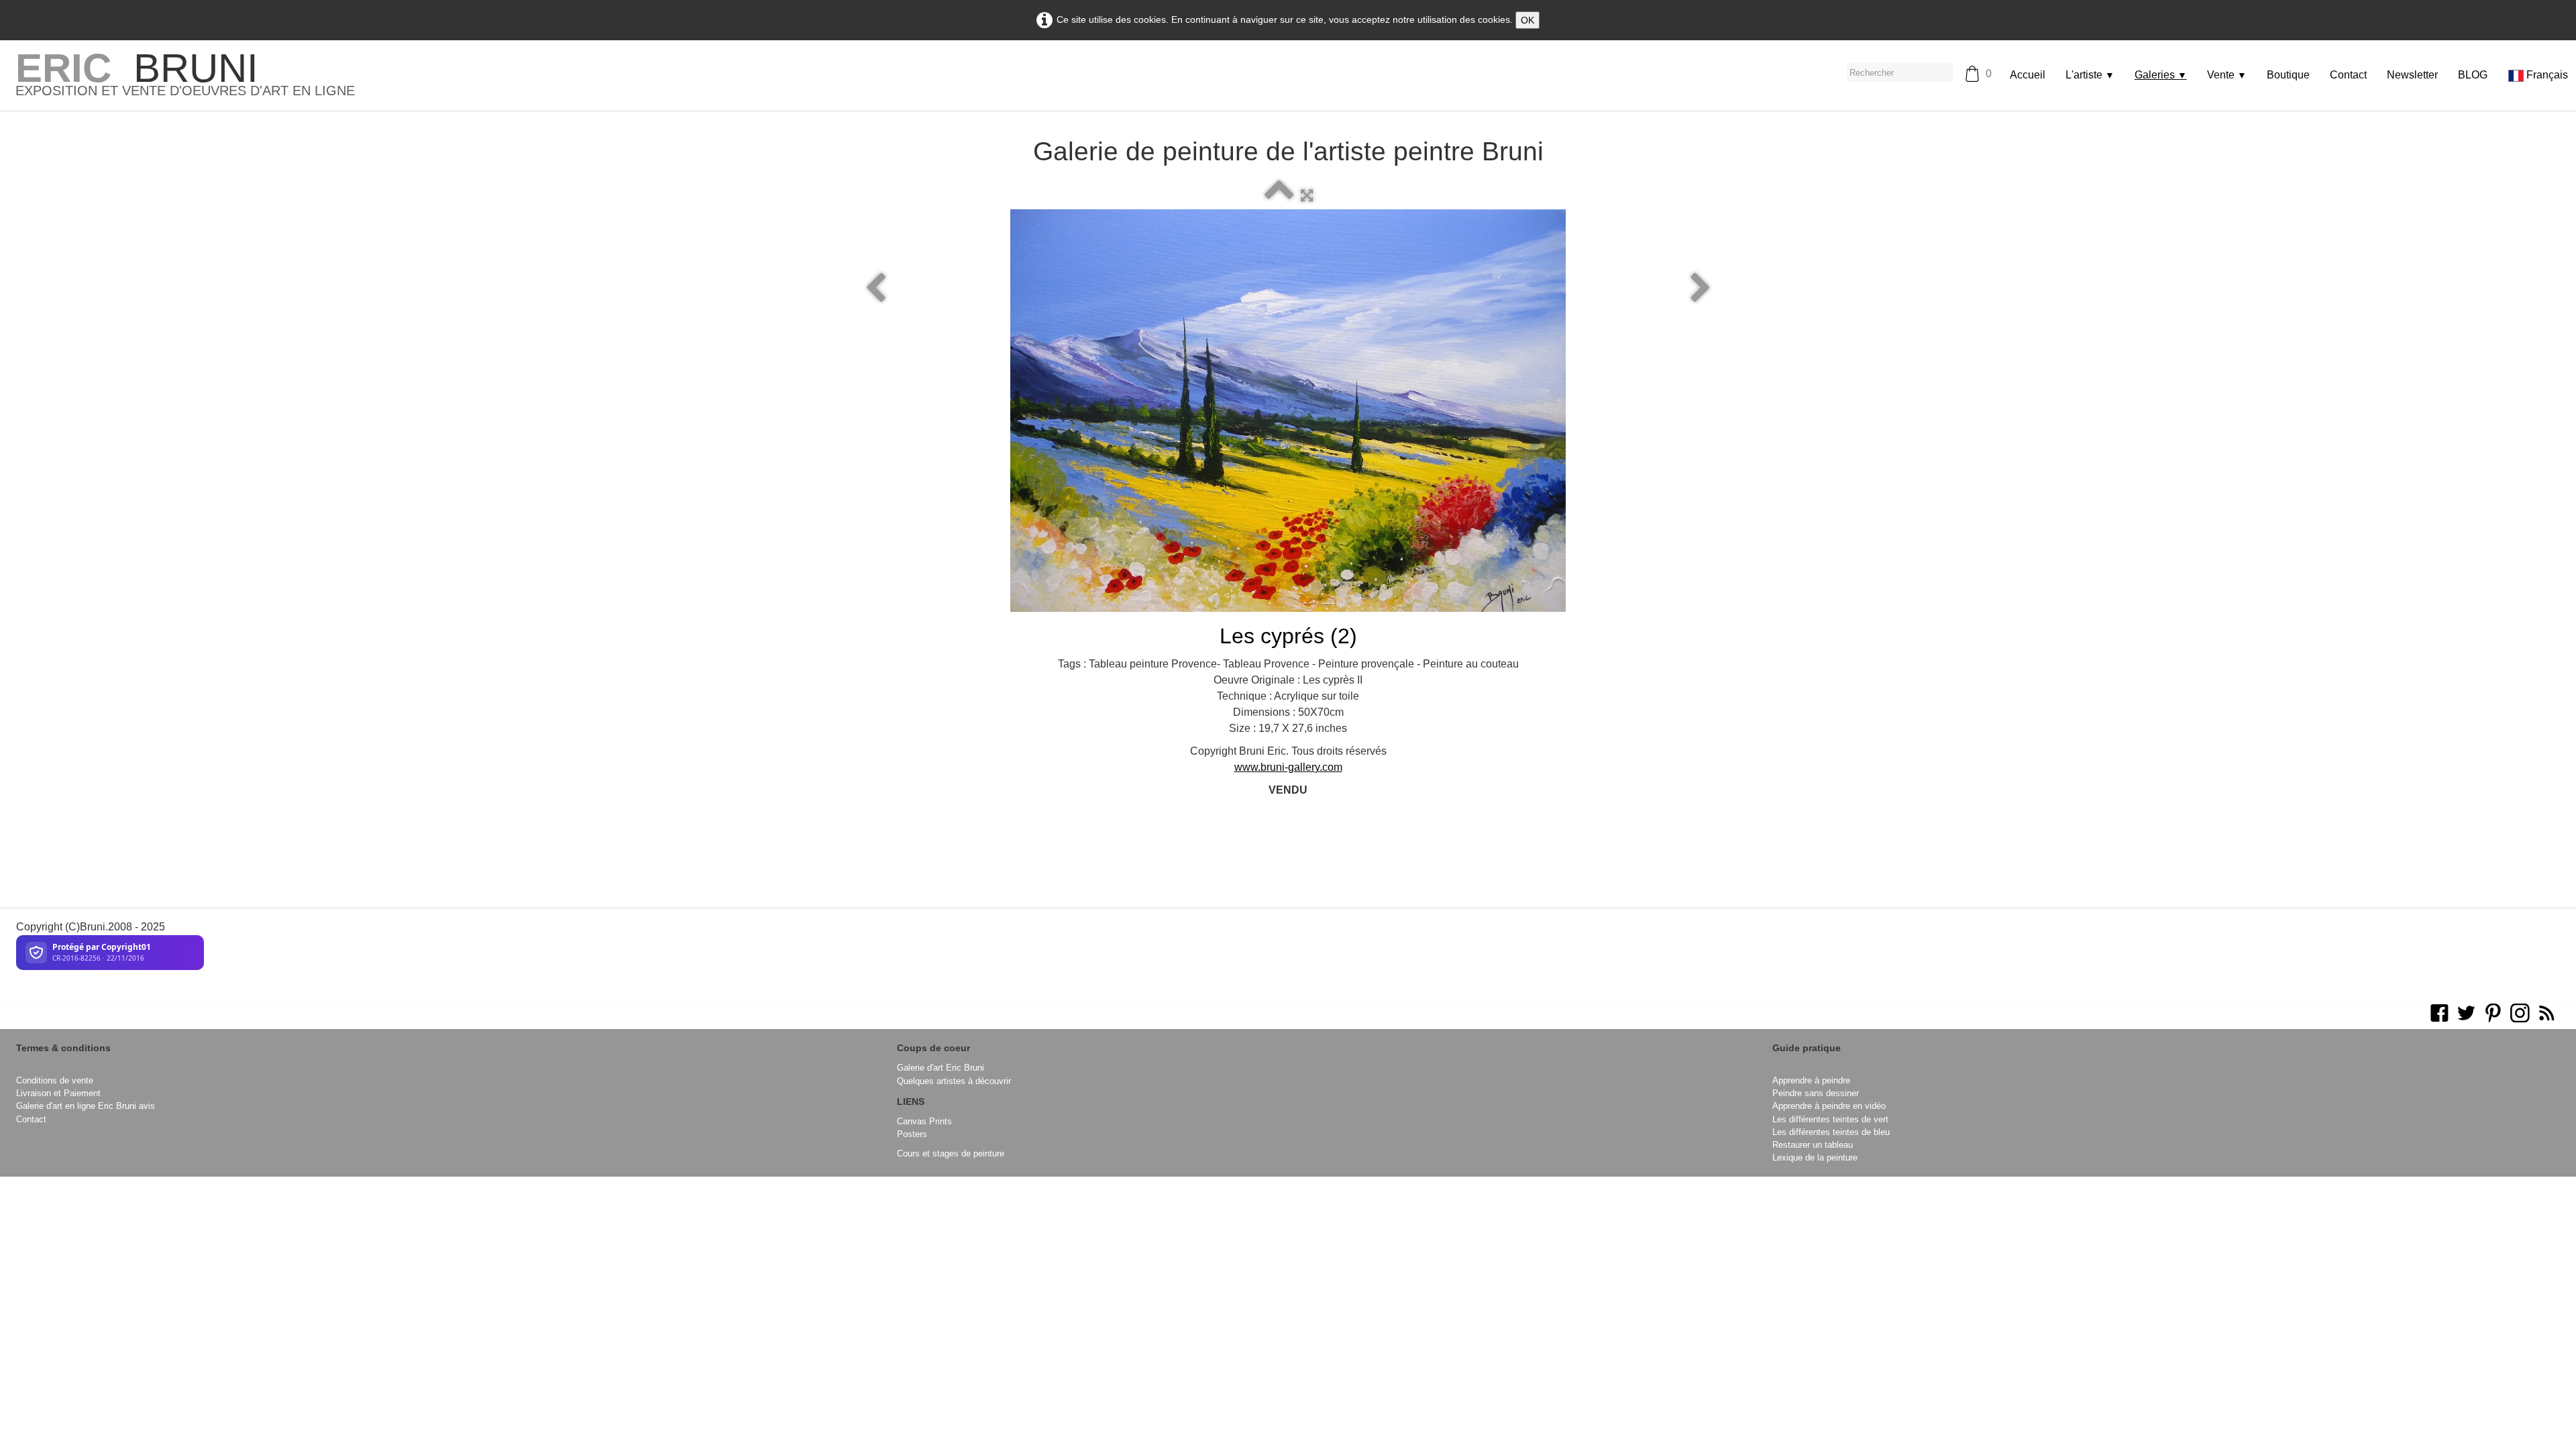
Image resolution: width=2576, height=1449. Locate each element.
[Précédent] (875, 288)
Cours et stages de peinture (951, 1153)
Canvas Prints (924, 1121)
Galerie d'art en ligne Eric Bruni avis (86, 1106)
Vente (2227, 75)
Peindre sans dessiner (1816, 1093)
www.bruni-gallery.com (1288, 767)
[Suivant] (1701, 288)
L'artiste (2090, 75)
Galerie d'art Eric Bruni (941, 1068)
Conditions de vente (55, 1080)
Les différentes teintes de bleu (1831, 1132)
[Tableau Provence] (1288, 411)
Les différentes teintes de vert (1830, 1119)
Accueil (2028, 75)
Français (2548, 75)
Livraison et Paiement (58, 1093)
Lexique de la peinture (1815, 1158)
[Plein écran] (1307, 196)
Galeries (2161, 75)
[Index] (1279, 196)
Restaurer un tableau (1813, 1145)
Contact (2348, 75)
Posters (912, 1134)
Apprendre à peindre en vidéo (1829, 1106)
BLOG (2473, 75)
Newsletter (2412, 75)
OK (1527, 20)
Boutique (2288, 75)
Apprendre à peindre (1811, 1080)
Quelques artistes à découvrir (954, 1081)
